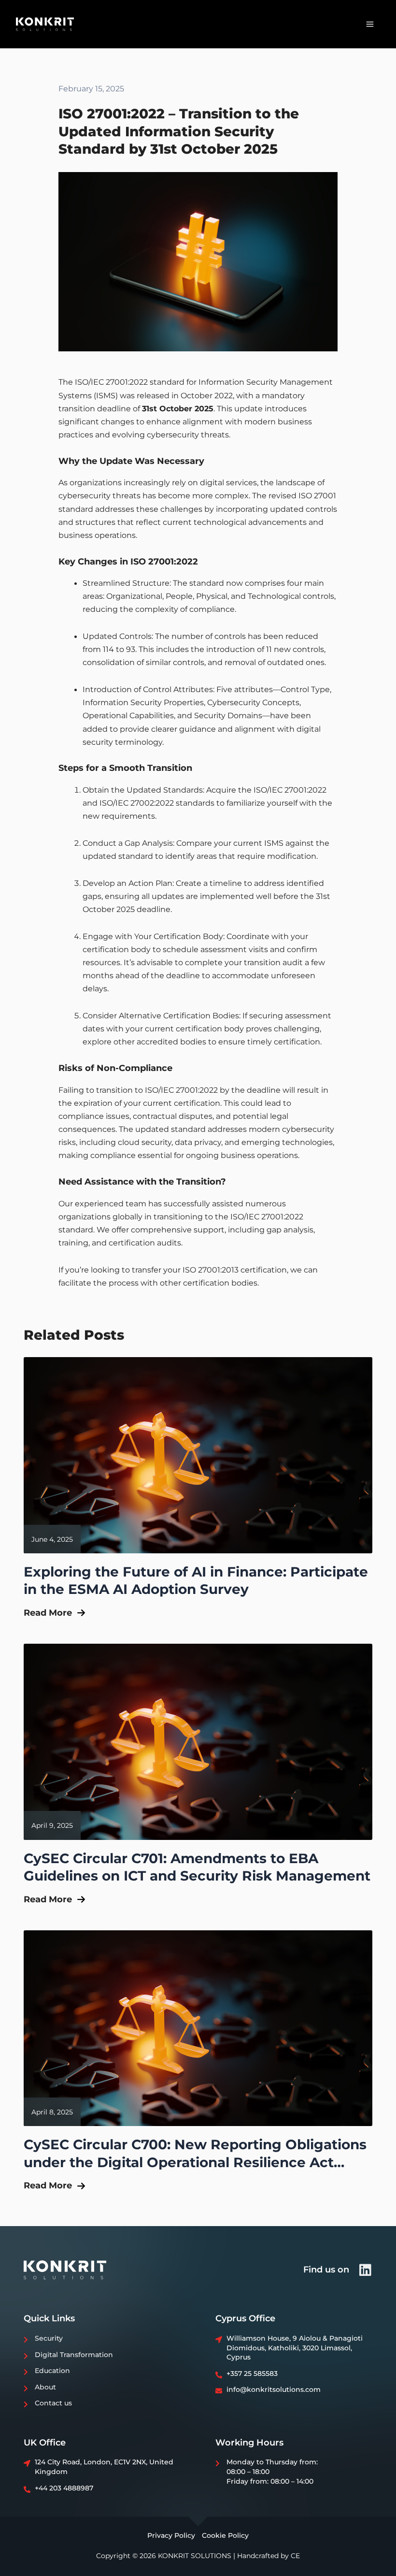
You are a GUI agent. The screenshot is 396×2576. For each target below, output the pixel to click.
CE (295, 2556)
